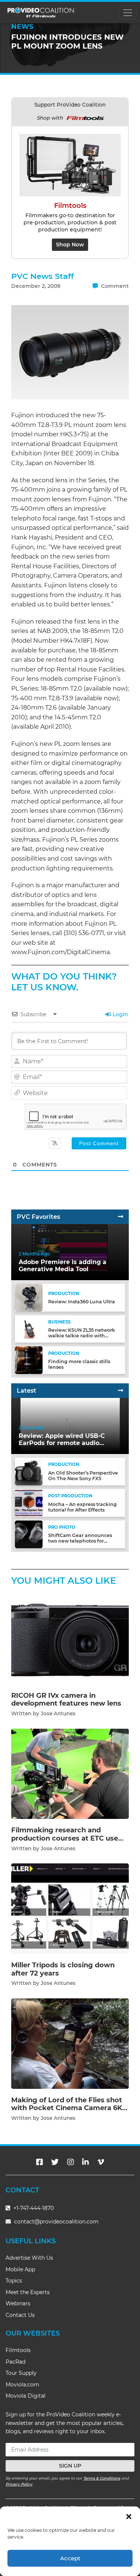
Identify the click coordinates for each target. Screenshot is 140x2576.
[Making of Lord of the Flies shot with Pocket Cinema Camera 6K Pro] (70, 2043)
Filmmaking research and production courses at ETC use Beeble (65, 1838)
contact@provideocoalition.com (56, 2222)
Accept (70, 2558)
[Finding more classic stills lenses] (29, 1360)
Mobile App (20, 2269)
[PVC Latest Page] (121, 1391)
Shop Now (70, 245)
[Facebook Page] (40, 2162)
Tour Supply (21, 2373)
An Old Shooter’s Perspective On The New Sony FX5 (83, 1476)
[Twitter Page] (55, 2162)
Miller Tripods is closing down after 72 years (63, 1969)
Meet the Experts (28, 2292)
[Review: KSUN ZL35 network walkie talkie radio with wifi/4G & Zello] (29, 1329)
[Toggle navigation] (127, 13)
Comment (114, 286)
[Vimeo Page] (101, 2162)
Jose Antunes (58, 1713)
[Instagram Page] (71, 2162)
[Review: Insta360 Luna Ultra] (29, 1297)
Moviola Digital (26, 2396)
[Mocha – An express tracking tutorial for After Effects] (29, 1503)
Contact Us (20, 2315)
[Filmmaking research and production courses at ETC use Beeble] (70, 1773)
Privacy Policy (19, 2484)
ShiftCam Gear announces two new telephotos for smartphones (80, 1541)
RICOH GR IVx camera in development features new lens (66, 1700)
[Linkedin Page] (85, 2162)
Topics (14, 2281)
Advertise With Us (29, 2258)
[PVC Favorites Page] (121, 1217)
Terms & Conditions (102, 2478)
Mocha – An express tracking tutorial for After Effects (83, 1507)
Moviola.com (22, 2385)
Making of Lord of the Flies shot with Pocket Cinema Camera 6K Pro (67, 2108)
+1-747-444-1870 (33, 2208)
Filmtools (18, 2350)
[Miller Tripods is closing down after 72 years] (70, 1908)
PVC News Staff (43, 276)
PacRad (15, 2362)
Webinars (18, 2303)
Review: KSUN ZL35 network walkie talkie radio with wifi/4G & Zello (82, 1336)
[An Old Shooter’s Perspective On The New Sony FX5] (29, 1471)
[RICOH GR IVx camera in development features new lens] (70, 1639)
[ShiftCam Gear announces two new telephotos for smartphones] (29, 1534)
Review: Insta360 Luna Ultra (82, 1302)
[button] (129, 2516)
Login (120, 1014)
